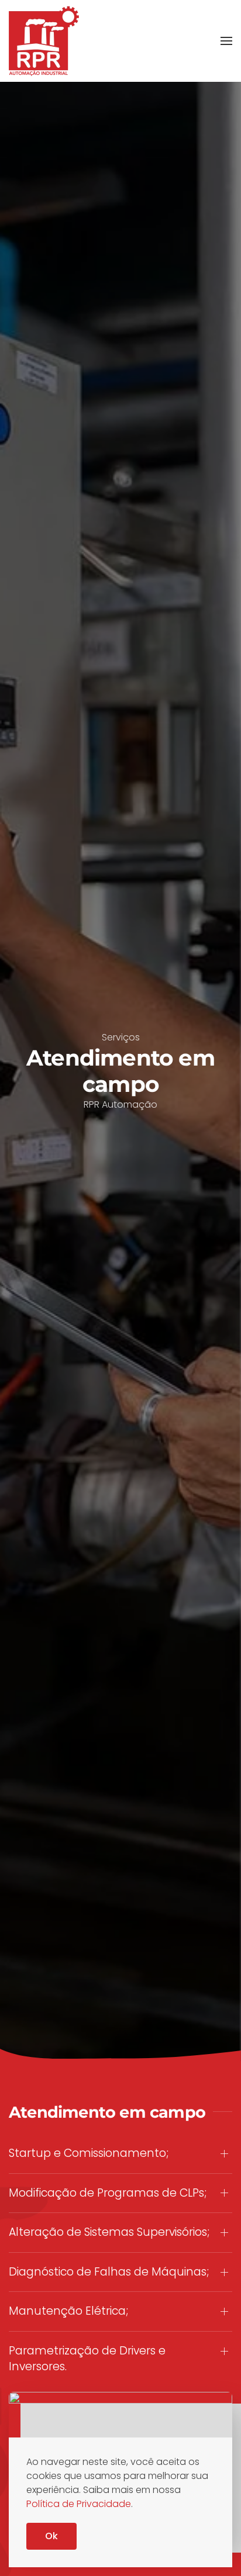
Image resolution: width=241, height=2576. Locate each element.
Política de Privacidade (79, 2504)
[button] (226, 41)
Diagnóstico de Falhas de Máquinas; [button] (109, 2272)
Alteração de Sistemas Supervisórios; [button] (109, 2232)
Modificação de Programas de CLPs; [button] (108, 2193)
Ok (51, 2536)
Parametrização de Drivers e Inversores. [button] (87, 2359)
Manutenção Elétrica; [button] (68, 2311)
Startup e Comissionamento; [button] (89, 2153)
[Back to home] (44, 41)
